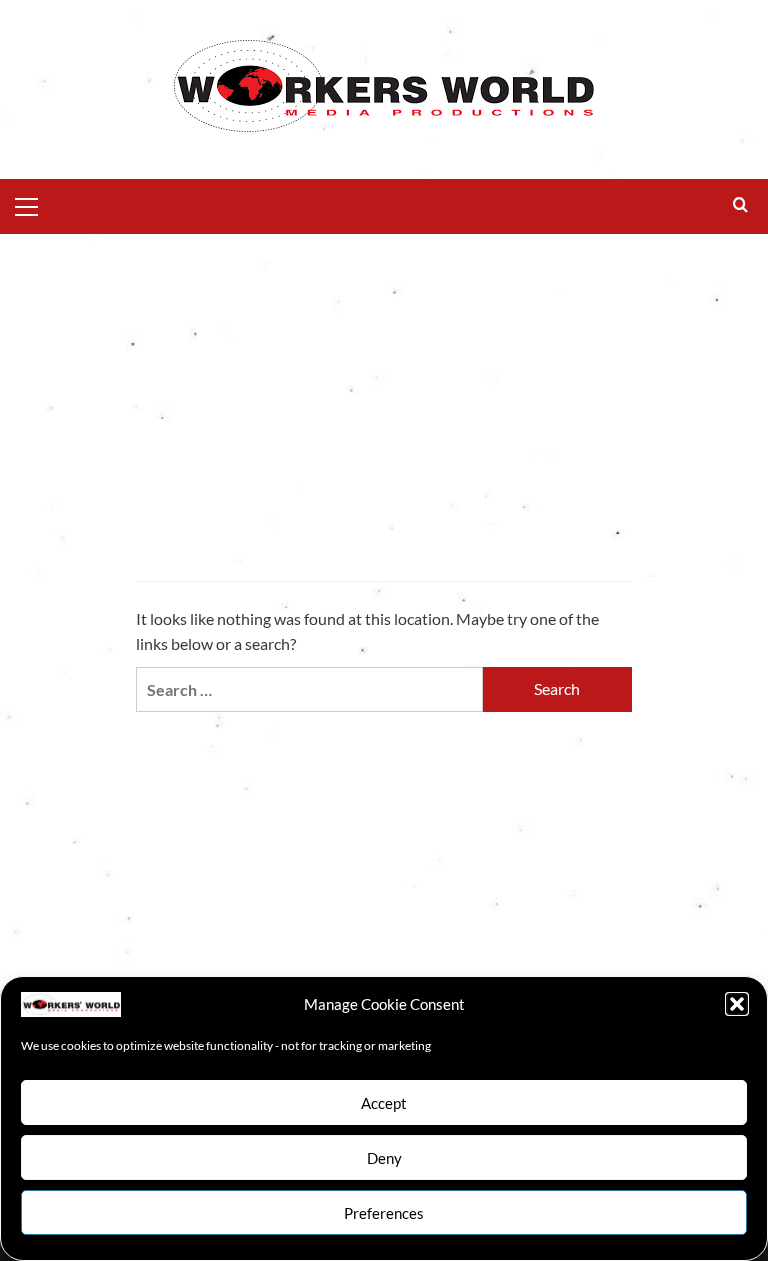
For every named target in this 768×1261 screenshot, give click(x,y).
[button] (737, 1004)
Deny (384, 1158)
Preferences (384, 1213)
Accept (384, 1103)
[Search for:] (309, 689)
